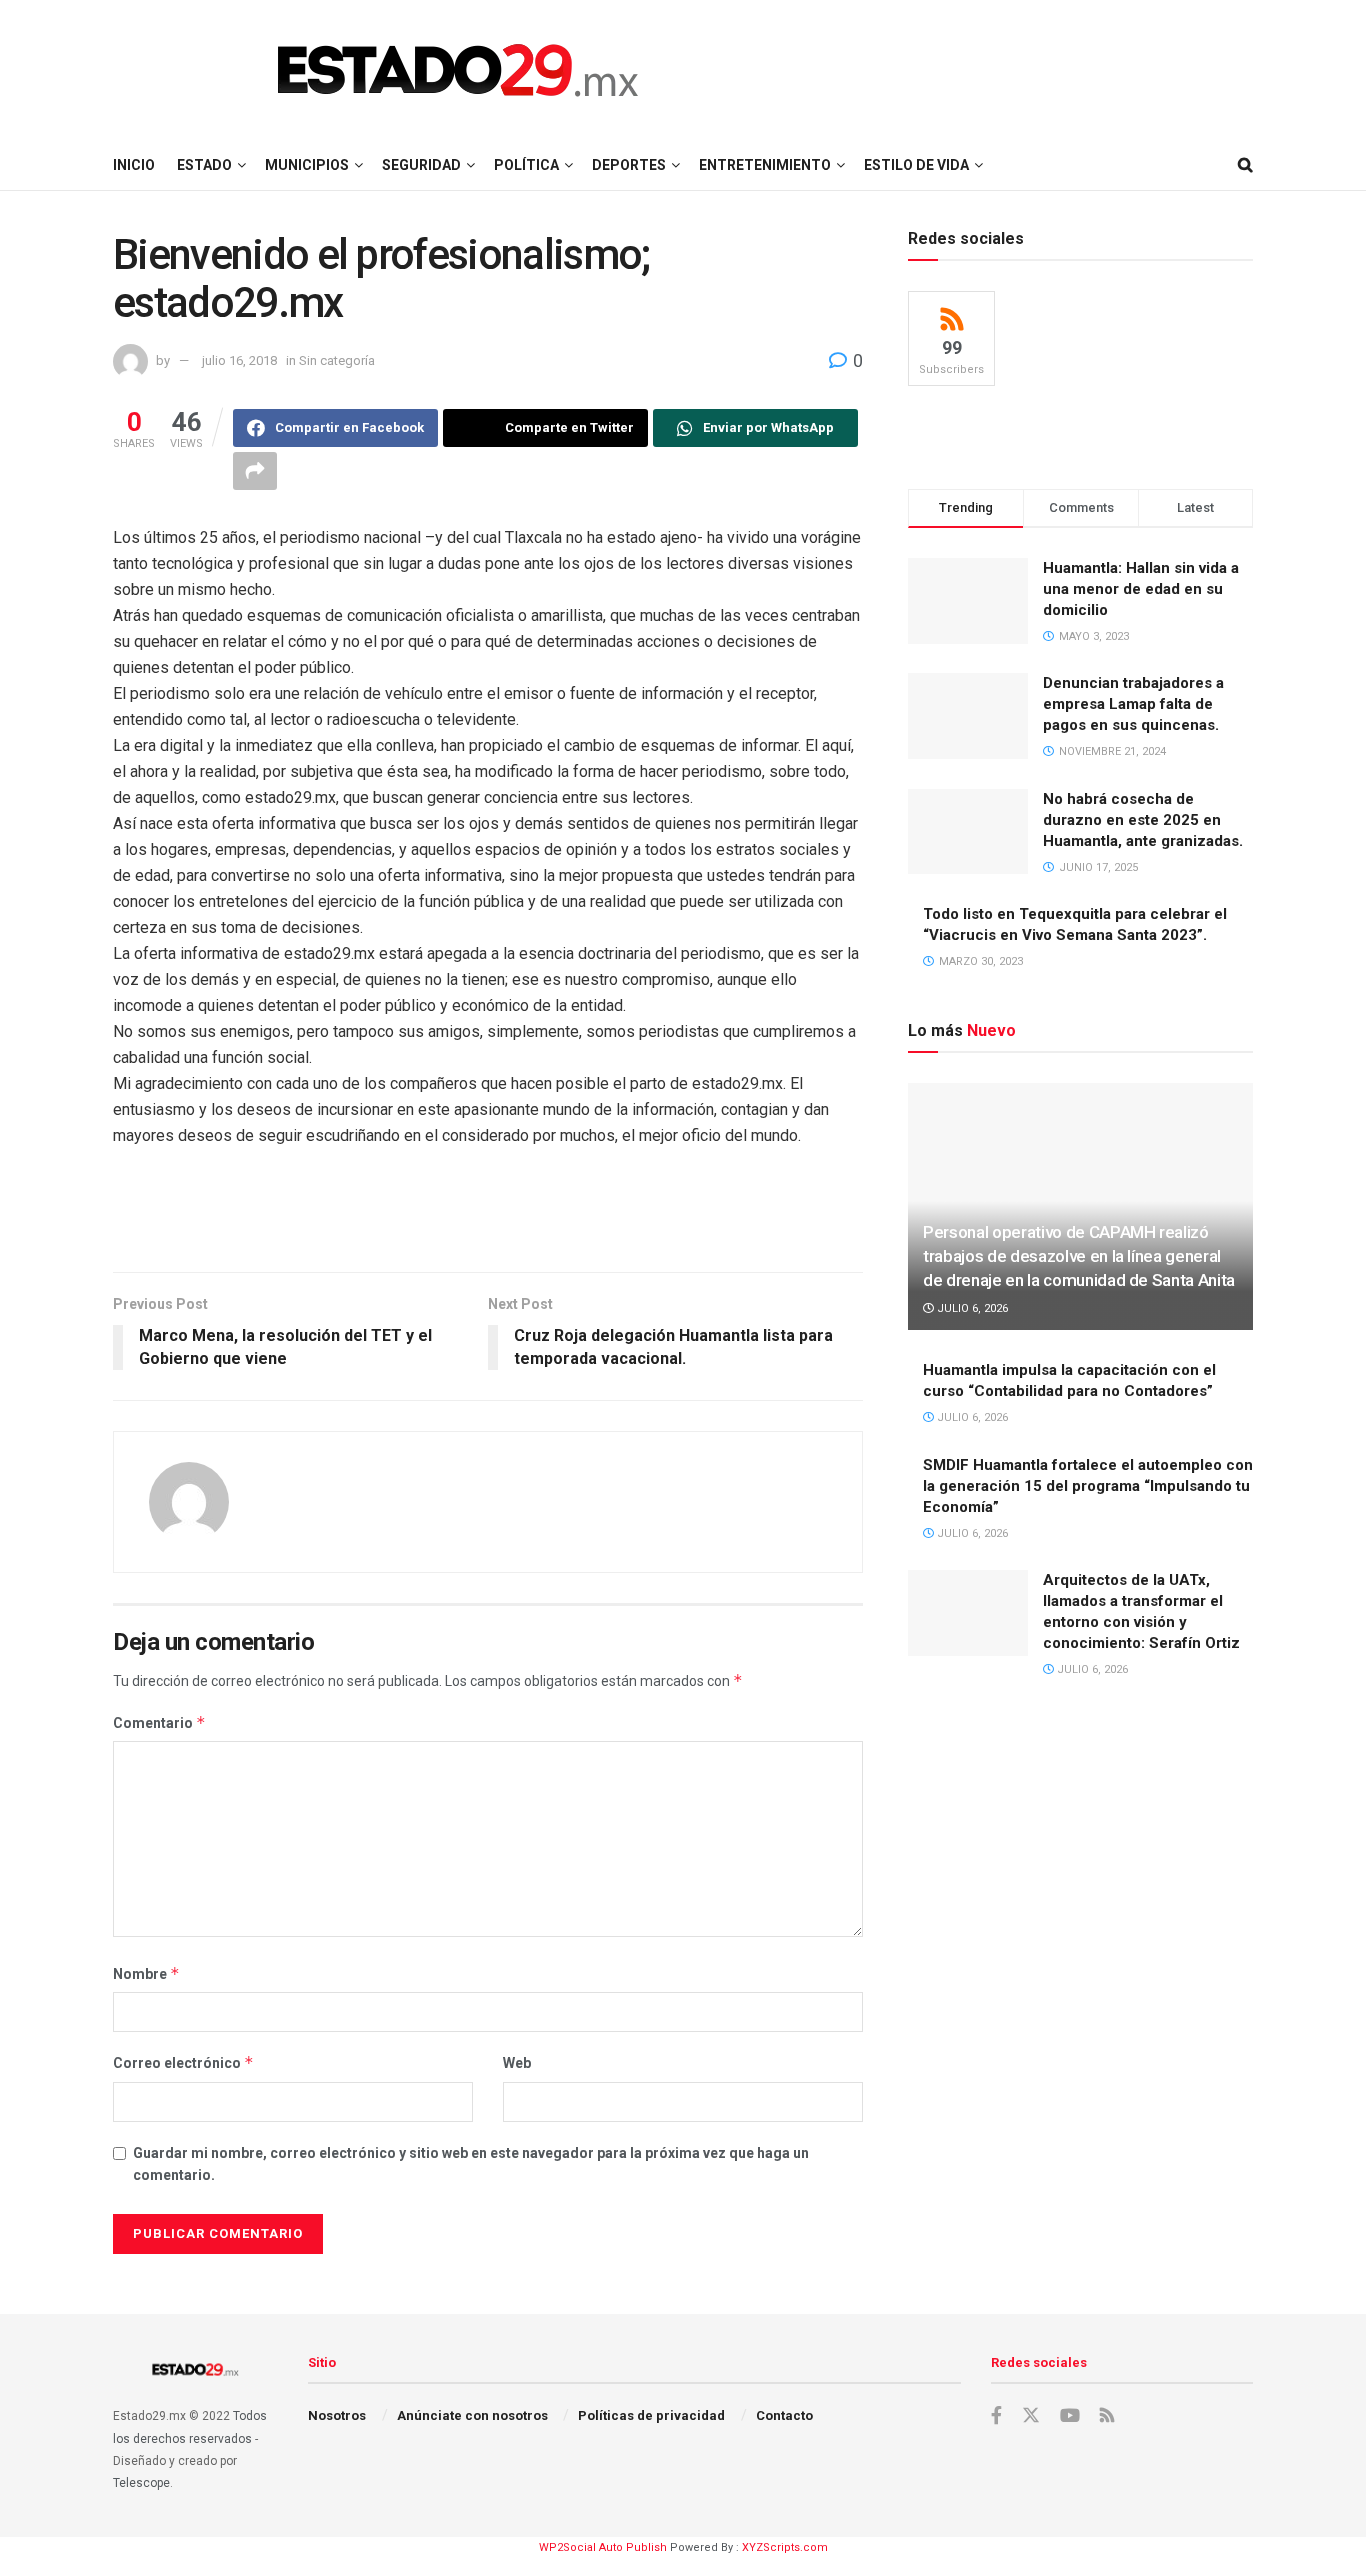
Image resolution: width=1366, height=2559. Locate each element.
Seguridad (421, 165)
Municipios (307, 165)
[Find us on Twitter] (1031, 2416)
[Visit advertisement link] (488, 1230)
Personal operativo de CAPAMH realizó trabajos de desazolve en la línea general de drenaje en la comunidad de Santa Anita (1079, 1256)
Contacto (784, 2415)
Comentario (159, 1722)
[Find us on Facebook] (996, 2416)
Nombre (146, 1973)
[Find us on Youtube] (1070, 2416)
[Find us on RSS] (1107, 2416)
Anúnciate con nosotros (472, 2415)
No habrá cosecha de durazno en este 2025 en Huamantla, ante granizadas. (1143, 820)
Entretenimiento (765, 165)
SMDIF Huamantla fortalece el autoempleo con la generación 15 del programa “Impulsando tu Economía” (1088, 1486)
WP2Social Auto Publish (603, 2547)
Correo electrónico (183, 2062)
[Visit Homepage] (458, 70)
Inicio (134, 165)
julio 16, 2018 (239, 360)
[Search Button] (1245, 165)
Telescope (141, 2483)
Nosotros (337, 2415)
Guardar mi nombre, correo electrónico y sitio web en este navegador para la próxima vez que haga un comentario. (471, 2164)
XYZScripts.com (785, 2547)
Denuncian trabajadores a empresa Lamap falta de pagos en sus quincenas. (1133, 704)
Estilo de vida (916, 165)
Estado (204, 165)
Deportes (629, 165)
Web (517, 2063)
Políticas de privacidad (651, 2415)
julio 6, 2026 (971, 1308)
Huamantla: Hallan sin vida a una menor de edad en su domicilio (1141, 589)
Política (526, 165)
